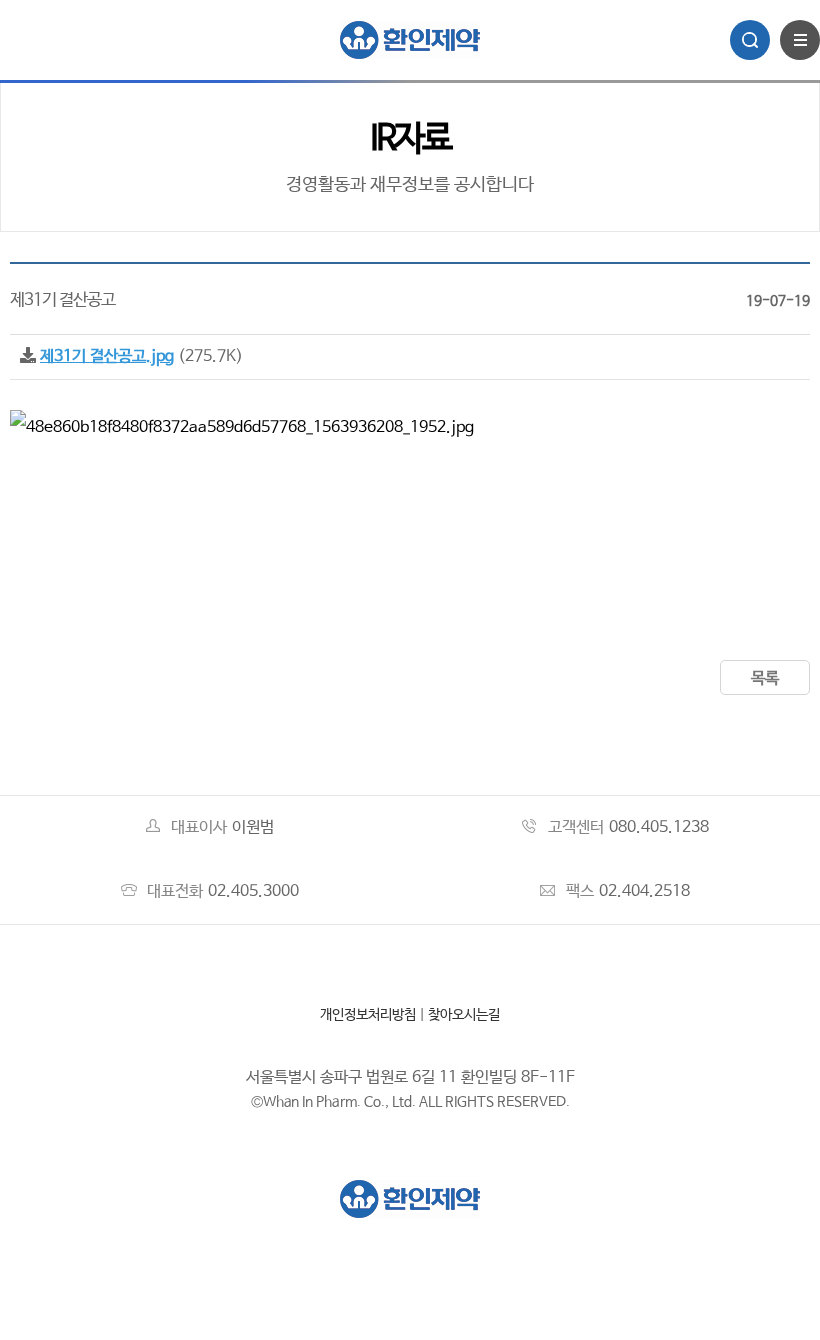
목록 (765, 678)
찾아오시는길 (464, 1015)
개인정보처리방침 (368, 1015)
